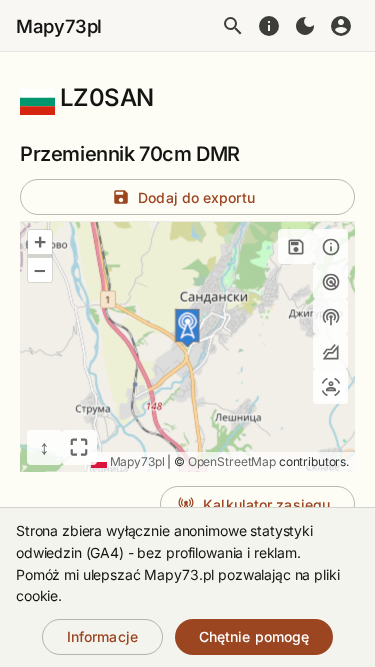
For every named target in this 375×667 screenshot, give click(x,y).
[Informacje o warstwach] (330, 246)
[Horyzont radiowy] (330, 281)
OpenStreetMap (232, 461)
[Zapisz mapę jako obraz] (295, 246)
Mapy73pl (59, 26)
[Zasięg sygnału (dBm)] (330, 316)
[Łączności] (330, 386)
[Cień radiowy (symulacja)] (330, 351)
